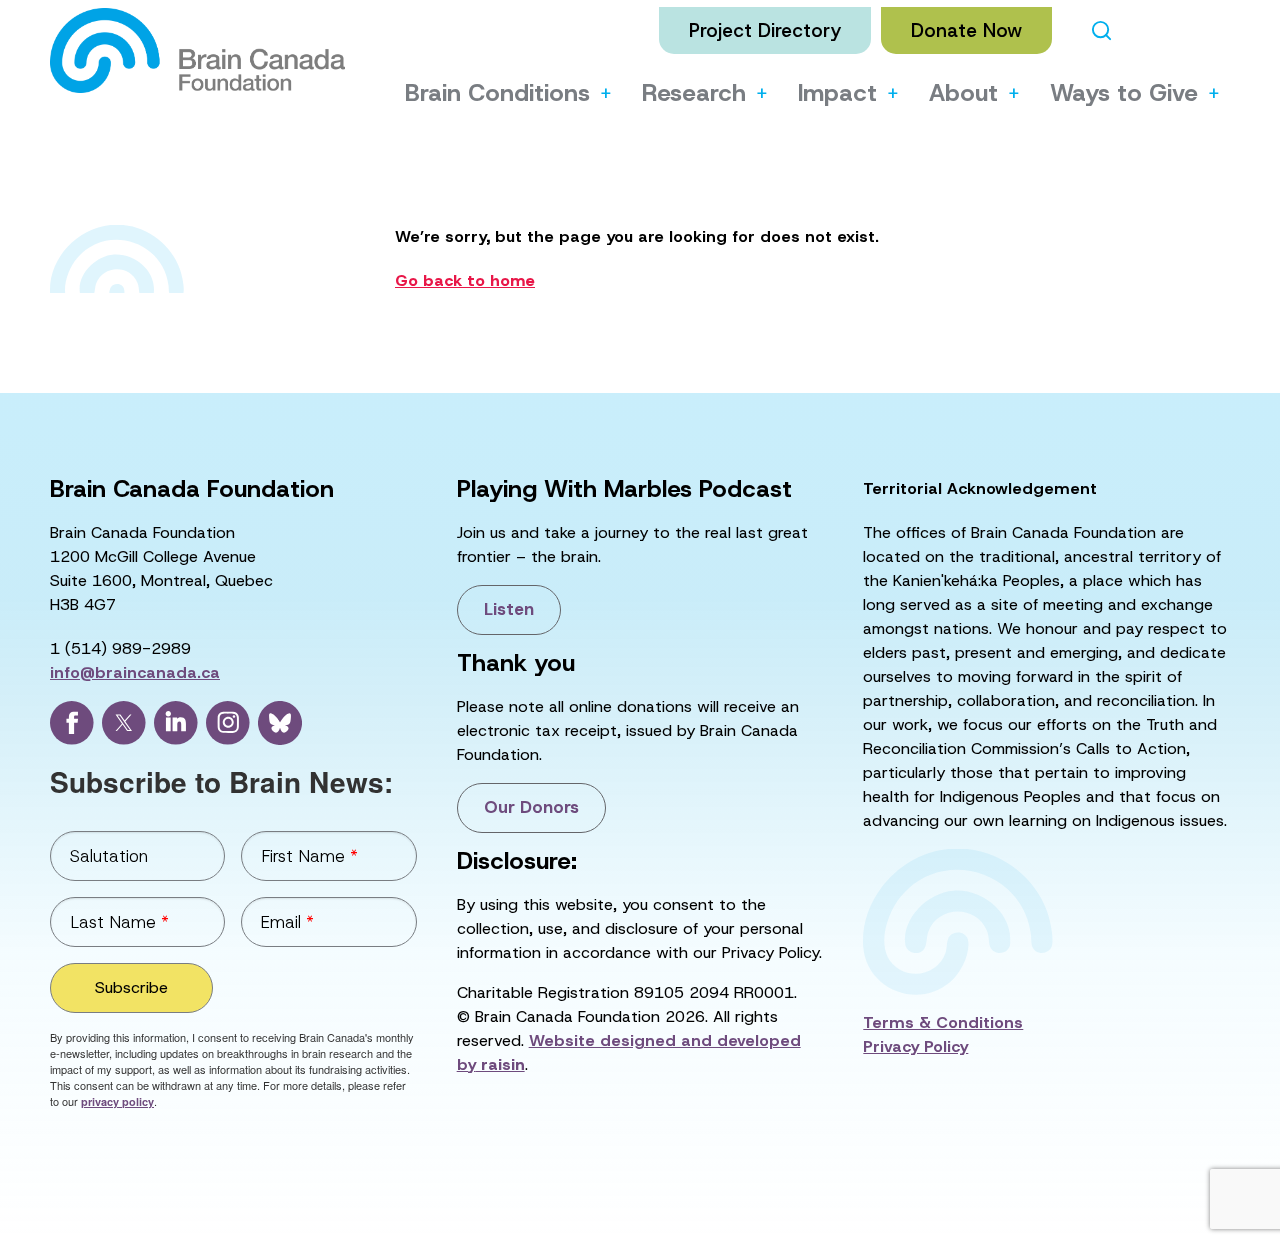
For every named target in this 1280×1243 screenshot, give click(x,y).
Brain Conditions (497, 93)
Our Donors (531, 807)
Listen (509, 609)
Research (694, 93)
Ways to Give (1124, 93)
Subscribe (131, 987)
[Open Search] (1102, 30)
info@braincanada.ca (135, 672)
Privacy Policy (915, 1046)
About (963, 93)
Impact (837, 93)
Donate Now (966, 30)
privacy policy (117, 1101)
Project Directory (765, 30)
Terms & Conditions (943, 1022)
